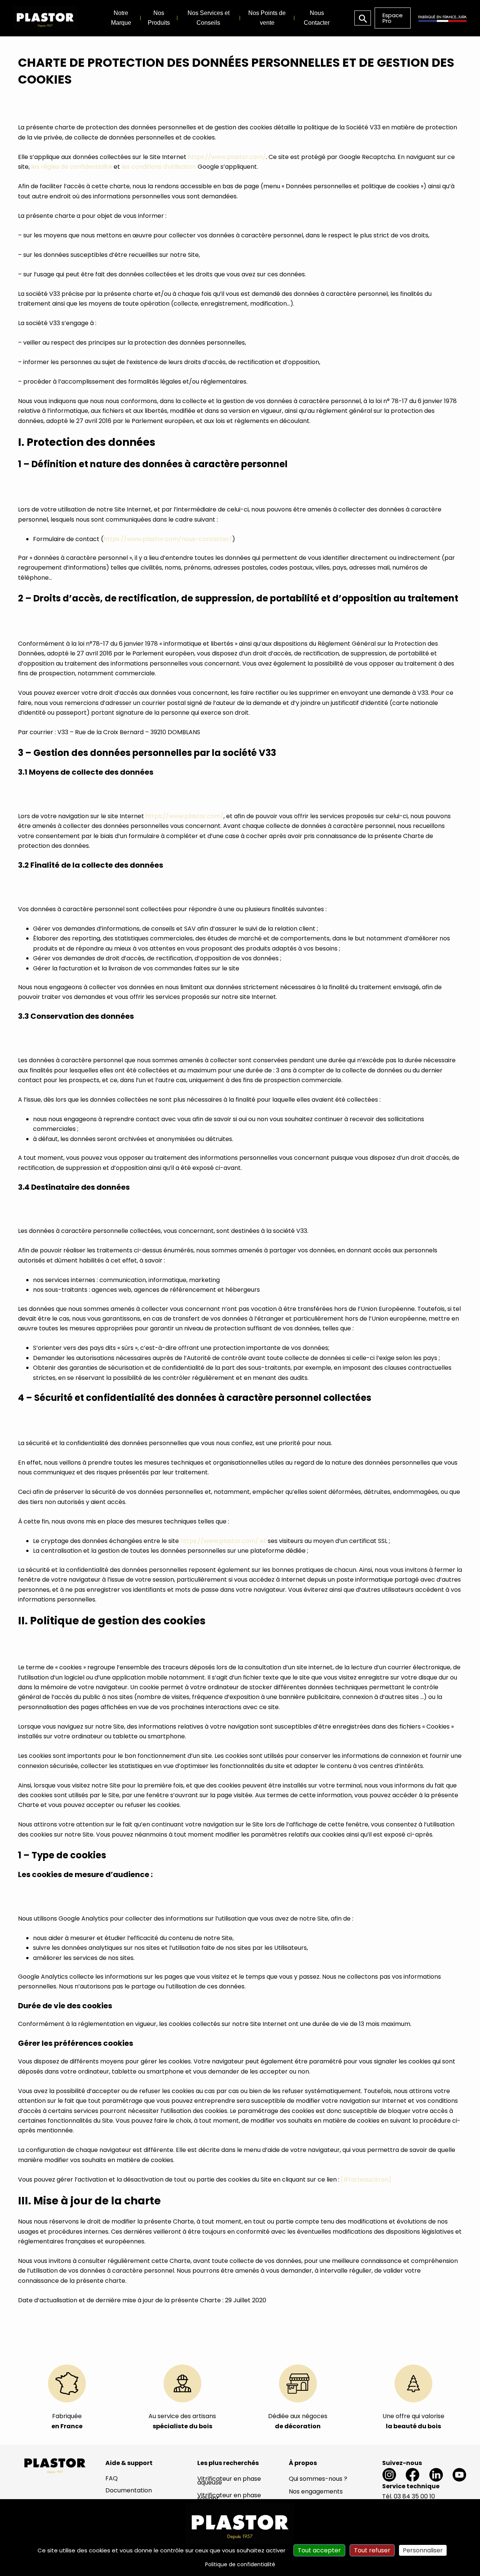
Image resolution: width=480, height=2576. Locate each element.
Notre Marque (121, 18)
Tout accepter (319, 2550)
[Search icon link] (363, 18)
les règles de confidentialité (72, 167)
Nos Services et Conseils (208, 18)
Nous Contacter (317, 18)
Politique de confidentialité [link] (240, 2564)
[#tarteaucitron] (366, 2179)
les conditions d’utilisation (159, 167)
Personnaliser (423, 2550)
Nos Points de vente (267, 18)
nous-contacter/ (207, 539)
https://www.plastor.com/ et (223, 1541)
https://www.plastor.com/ (227, 157)
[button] (393, 18)
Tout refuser (372, 2550)
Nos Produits (159, 18)
